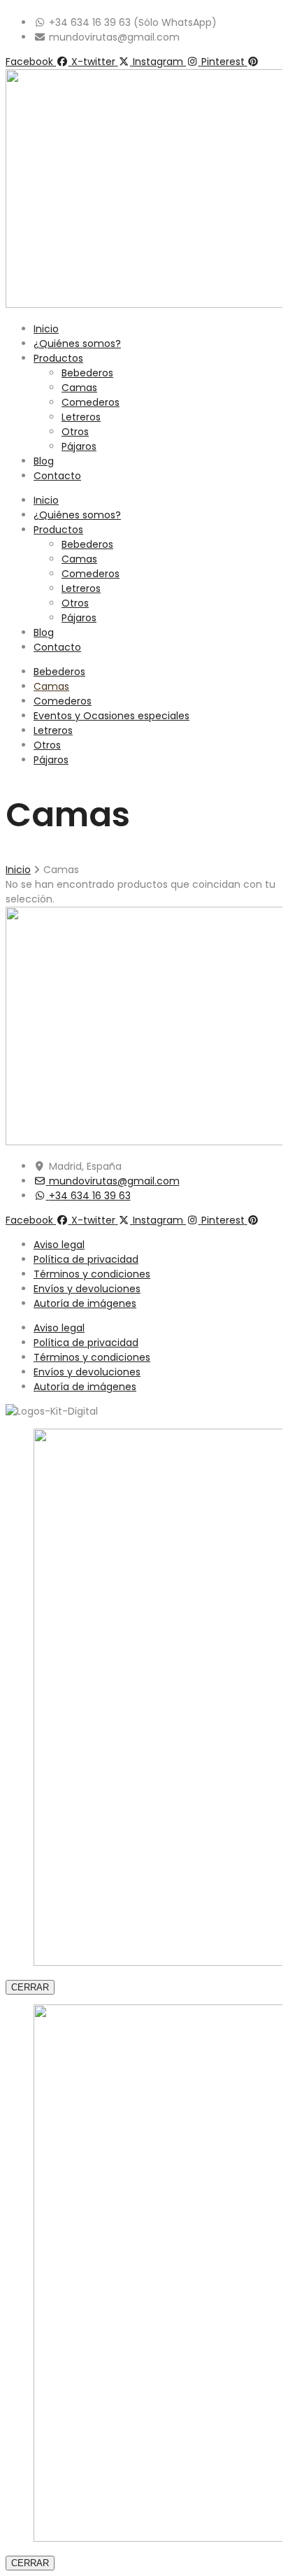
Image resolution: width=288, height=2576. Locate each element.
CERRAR (30, 1987)
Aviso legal (59, 1245)
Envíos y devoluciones (87, 1289)
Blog (44, 461)
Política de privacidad (86, 1259)
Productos (58, 358)
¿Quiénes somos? (77, 344)
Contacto (57, 476)
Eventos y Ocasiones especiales (111, 716)
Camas (79, 388)
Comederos (91, 402)
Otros (75, 432)
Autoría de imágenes (85, 1303)
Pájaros (79, 446)
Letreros (81, 417)
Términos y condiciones (92, 1274)
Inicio (46, 329)
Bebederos (87, 373)
